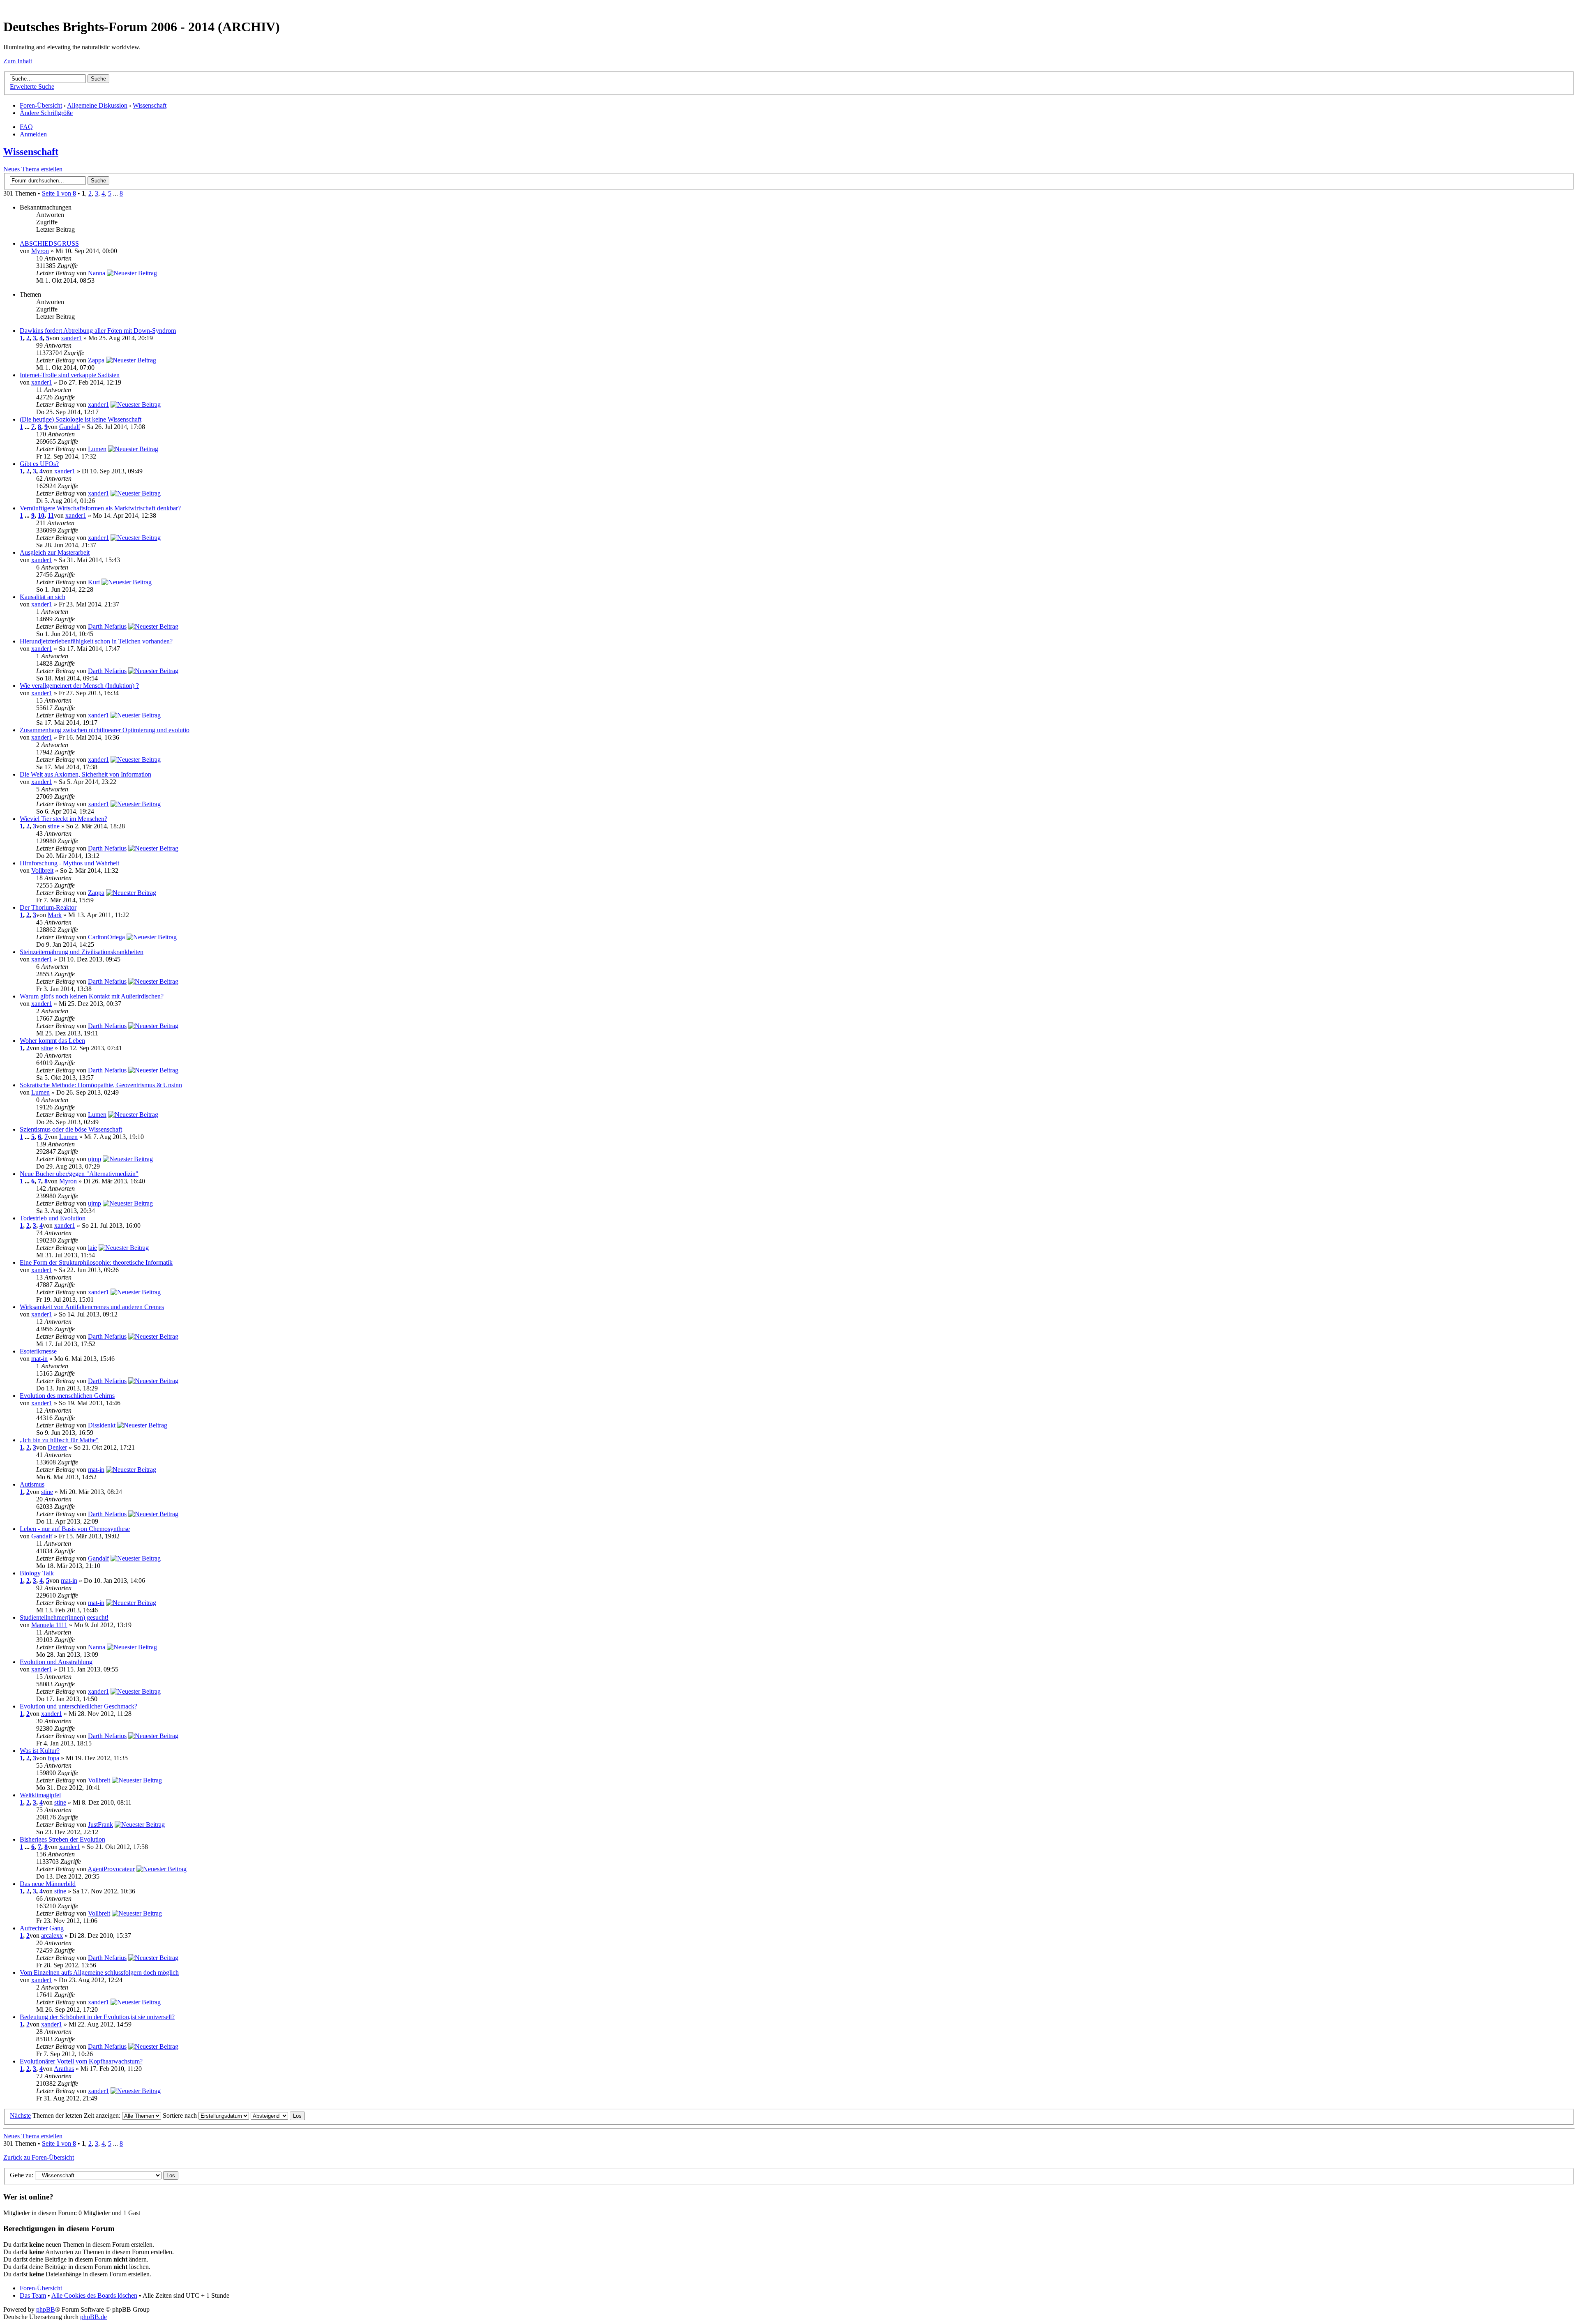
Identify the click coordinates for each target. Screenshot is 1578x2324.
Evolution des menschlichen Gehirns (67, 1396)
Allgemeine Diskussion (97, 105)
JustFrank (100, 1825)
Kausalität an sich (43, 597)
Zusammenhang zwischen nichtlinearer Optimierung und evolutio (105, 730)
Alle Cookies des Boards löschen (94, 2295)
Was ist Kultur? (40, 1751)
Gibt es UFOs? (39, 464)
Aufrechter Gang (42, 1928)
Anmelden (33, 134)
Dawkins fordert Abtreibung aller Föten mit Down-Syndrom (98, 331)
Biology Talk (37, 1573)
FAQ (26, 127)
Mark (55, 915)
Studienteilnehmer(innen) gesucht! (64, 1617)
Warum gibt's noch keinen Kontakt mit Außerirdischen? (92, 996)
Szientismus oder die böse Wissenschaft (71, 1129)
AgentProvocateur (111, 1869)
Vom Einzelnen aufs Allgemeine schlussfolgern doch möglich (99, 1972)
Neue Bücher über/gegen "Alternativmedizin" (79, 1174)
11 (51, 515)
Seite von (59, 193)
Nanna (97, 273)
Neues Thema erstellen (33, 169)
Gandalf (70, 427)
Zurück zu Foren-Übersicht (39, 2157)
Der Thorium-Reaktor (48, 907)
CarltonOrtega (106, 937)
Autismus (32, 1484)
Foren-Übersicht (41, 105)
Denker (57, 1447)
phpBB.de (93, 2317)
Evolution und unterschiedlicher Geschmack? (78, 1706)
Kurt (94, 582)
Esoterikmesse (38, 1351)
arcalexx (52, 1936)
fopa (53, 1758)
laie (92, 1248)
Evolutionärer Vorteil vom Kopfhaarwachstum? (81, 2061)
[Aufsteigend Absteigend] (278, 2115)
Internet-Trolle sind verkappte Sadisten (70, 375)
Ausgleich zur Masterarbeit (55, 552)
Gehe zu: (22, 2175)
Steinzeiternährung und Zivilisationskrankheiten (82, 952)
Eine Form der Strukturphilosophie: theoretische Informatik (96, 1262)
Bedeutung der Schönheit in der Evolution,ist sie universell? (97, 2017)
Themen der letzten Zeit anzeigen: (77, 2115)
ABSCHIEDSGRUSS (49, 243)
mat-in (39, 1359)
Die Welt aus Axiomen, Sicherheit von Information (85, 774)
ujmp (95, 1159)
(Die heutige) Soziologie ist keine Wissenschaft (81, 419)
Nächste (20, 2115)
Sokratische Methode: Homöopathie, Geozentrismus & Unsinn (101, 1085)
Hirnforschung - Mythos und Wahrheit (69, 863)
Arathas (64, 2069)
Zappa (96, 360)
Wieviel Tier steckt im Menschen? (63, 819)
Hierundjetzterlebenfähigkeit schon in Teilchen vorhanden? (96, 641)
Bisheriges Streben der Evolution (62, 1839)
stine (54, 826)
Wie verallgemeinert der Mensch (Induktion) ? (79, 686)
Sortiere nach (181, 2115)
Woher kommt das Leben (52, 1041)
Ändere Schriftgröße (46, 113)
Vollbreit (42, 870)
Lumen (97, 449)
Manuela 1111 (49, 1625)
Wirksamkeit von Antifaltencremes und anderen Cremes (92, 1307)
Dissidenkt (102, 1425)
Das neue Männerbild (48, 1884)
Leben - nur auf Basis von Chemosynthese (75, 1529)
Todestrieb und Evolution (53, 1218)
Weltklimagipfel (40, 1795)
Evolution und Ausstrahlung (56, 1662)
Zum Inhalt (18, 61)
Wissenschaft (150, 105)
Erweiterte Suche (32, 86)
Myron (40, 251)
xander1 (71, 338)
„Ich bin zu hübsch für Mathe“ (59, 1440)
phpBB (46, 2309)
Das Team (33, 2295)
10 (41, 515)
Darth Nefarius (107, 626)
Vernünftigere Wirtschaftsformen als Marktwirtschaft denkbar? (100, 508)
